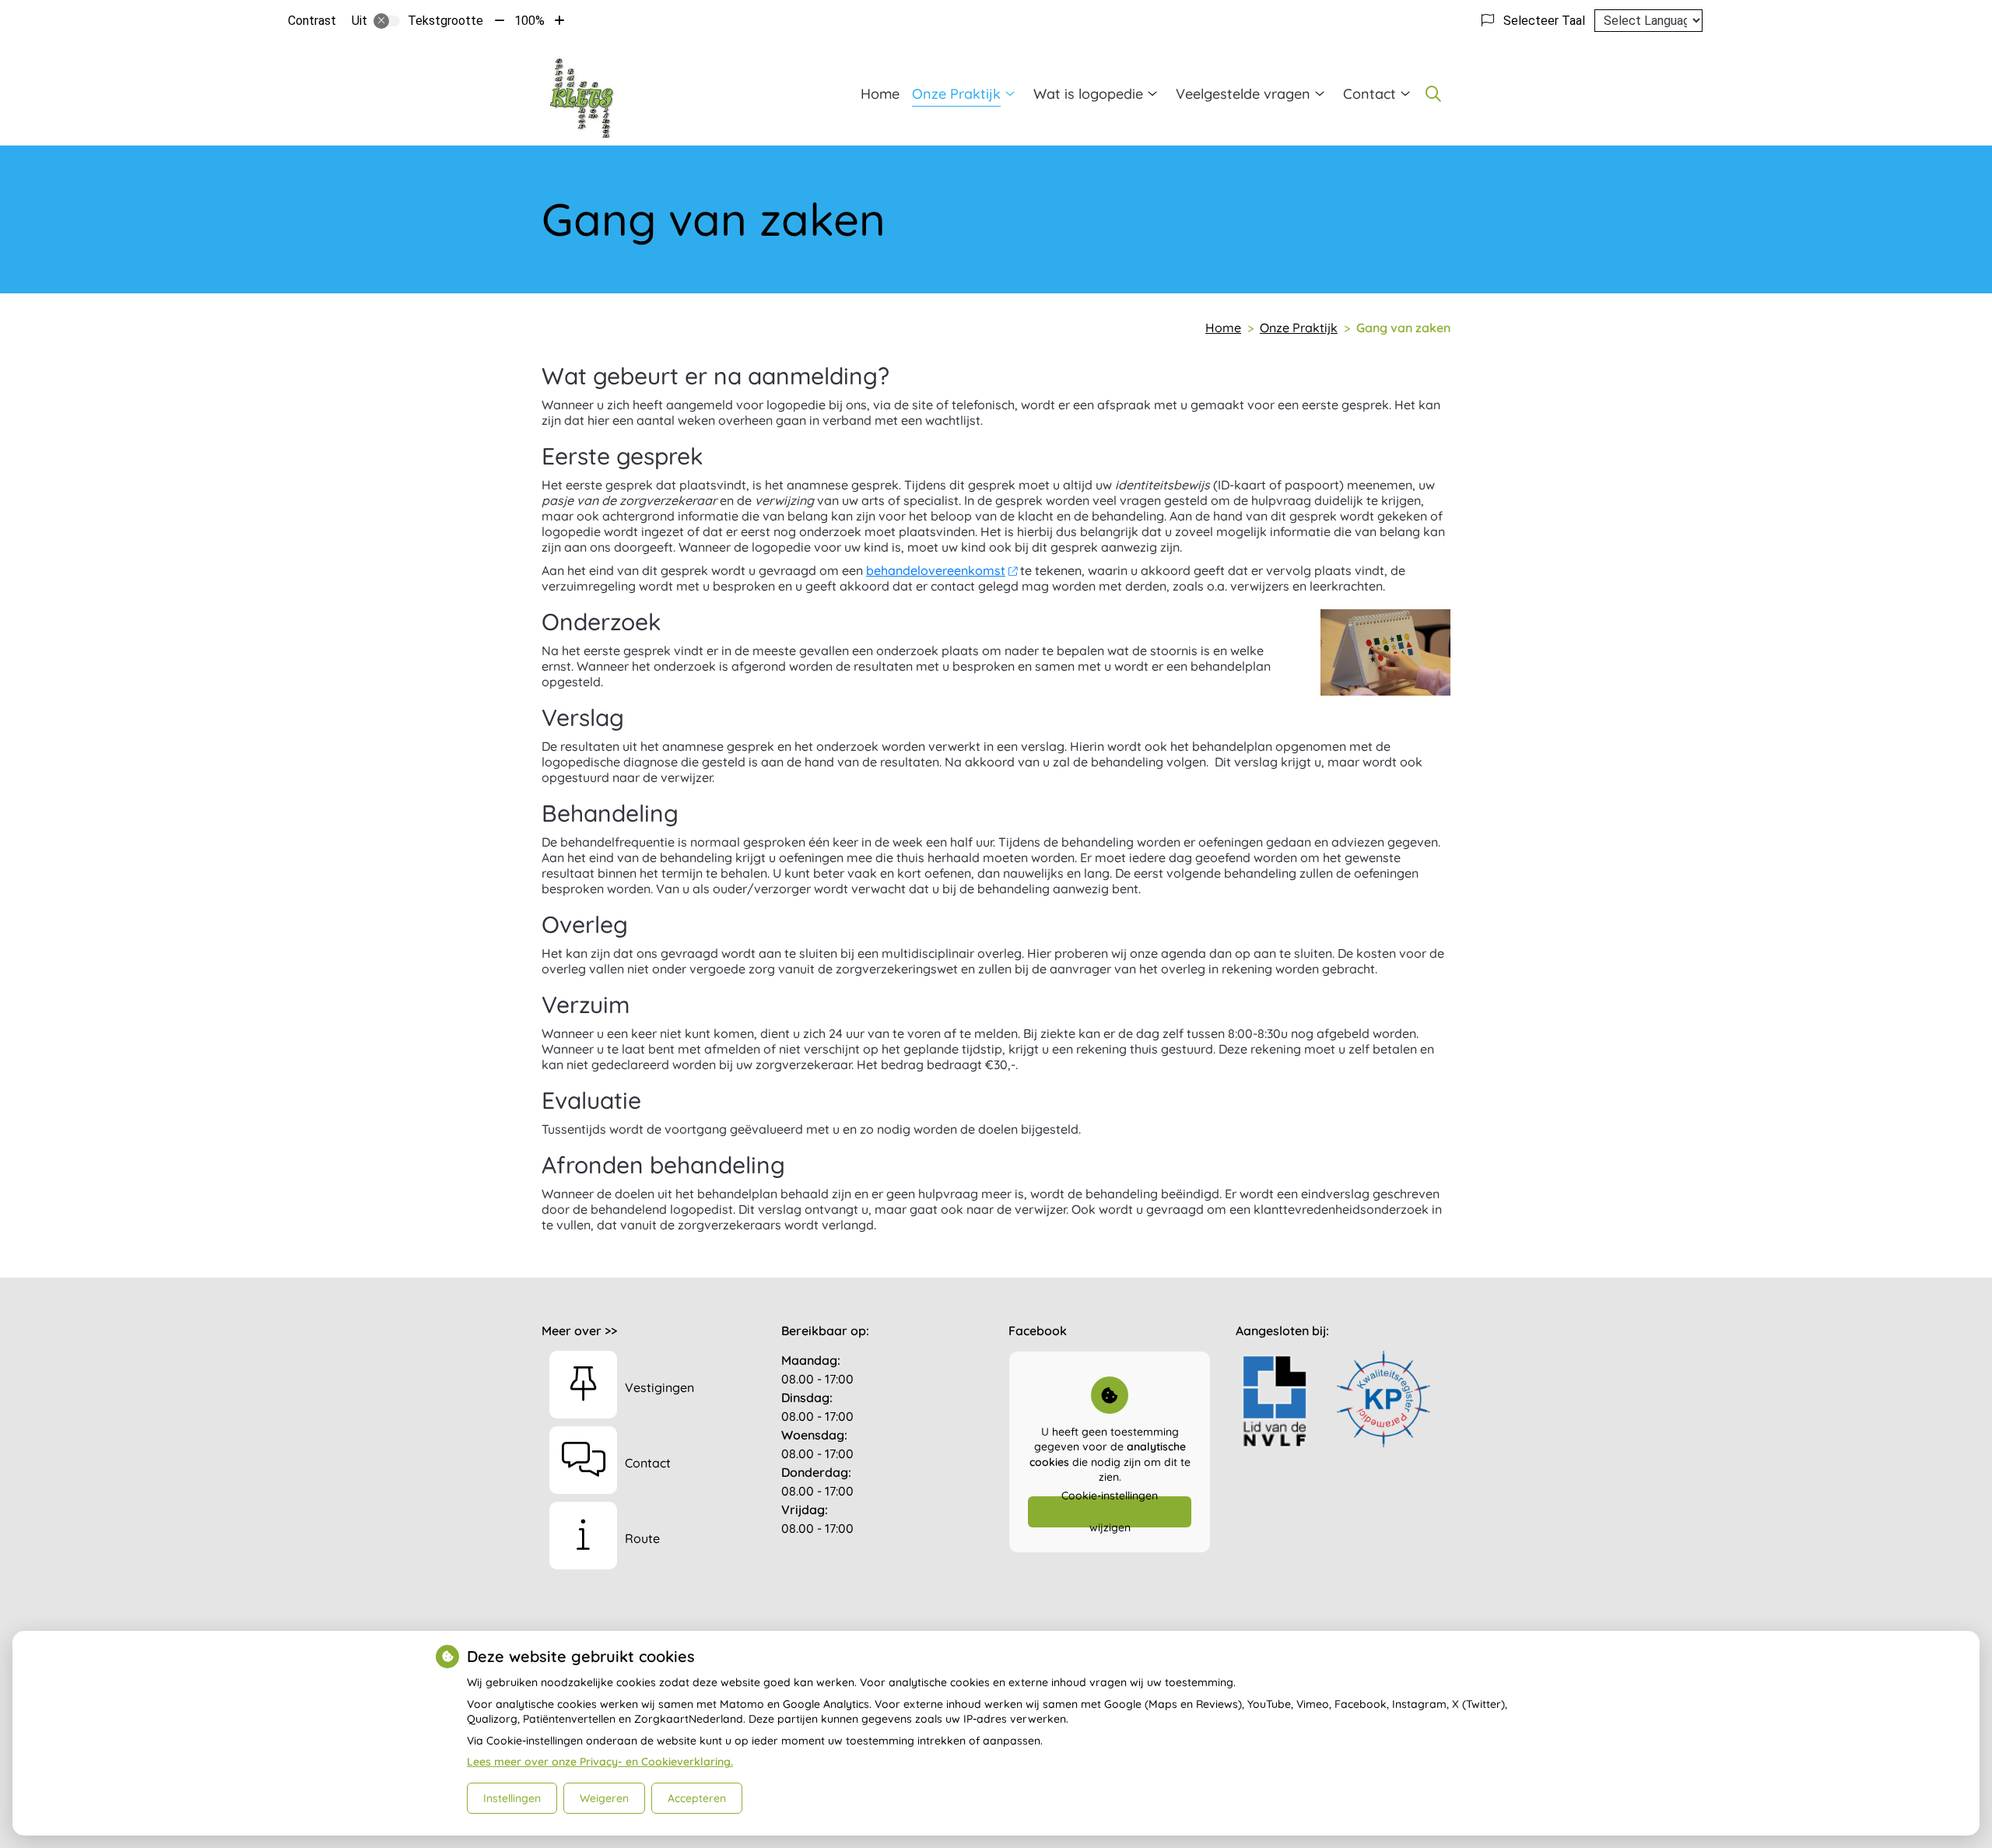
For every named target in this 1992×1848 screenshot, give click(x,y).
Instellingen (512, 1798)
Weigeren (604, 1798)
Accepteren (697, 1798)
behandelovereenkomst (936, 570)
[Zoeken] (1433, 93)
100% (530, 21)
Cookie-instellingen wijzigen (1110, 1512)
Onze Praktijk (956, 94)
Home (880, 94)
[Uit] (387, 21)
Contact (1369, 94)
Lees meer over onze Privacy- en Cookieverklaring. (600, 1762)
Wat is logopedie (1088, 94)
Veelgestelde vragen (1243, 94)
